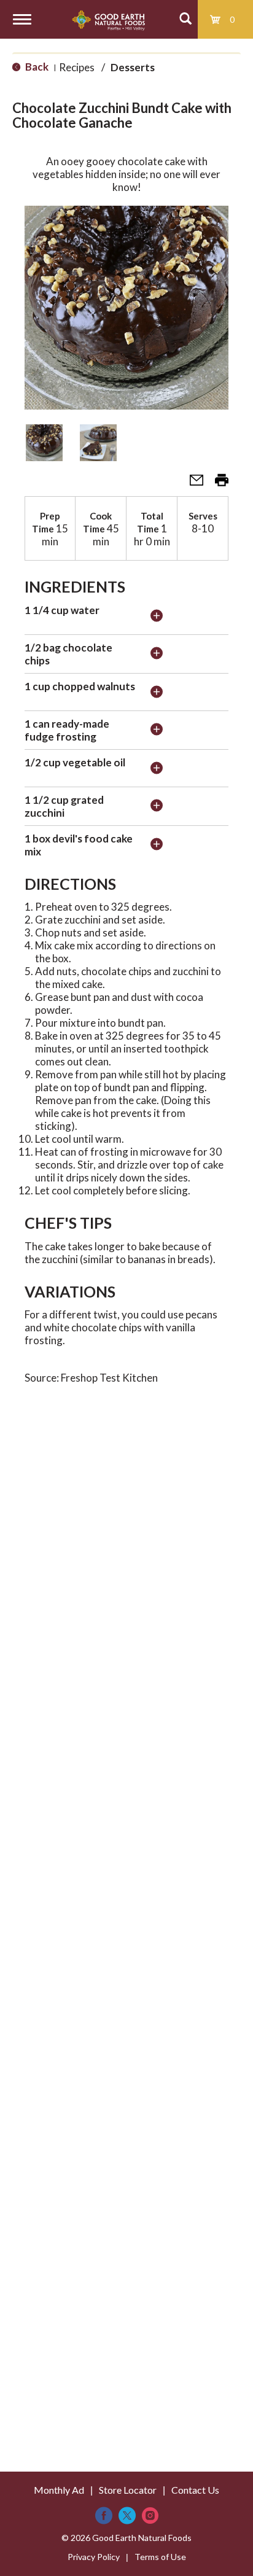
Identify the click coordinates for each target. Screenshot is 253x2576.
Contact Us (195, 2490)
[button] (44, 443)
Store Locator (128, 2490)
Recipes (77, 67)
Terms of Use (160, 2557)
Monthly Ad (59, 2490)
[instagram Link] (150, 2516)
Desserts (133, 67)
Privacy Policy (94, 2557)
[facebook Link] (104, 2516)
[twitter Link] (127, 2516)
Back (36, 67)
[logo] (108, 19)
